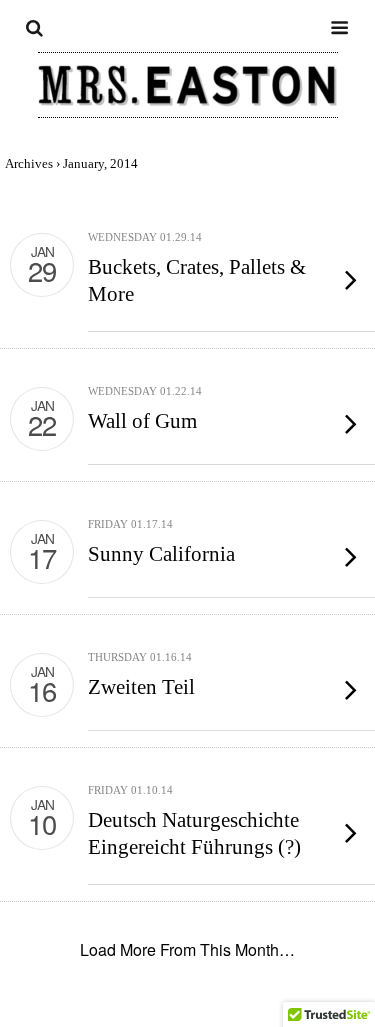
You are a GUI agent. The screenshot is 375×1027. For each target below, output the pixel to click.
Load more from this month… (187, 949)
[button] (34, 59)
